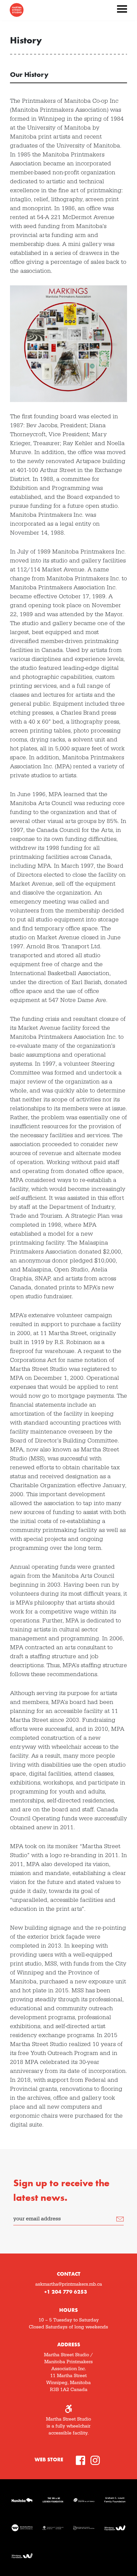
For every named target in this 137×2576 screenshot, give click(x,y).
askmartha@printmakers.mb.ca (69, 2284)
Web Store (49, 2459)
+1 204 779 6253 (66, 2292)
